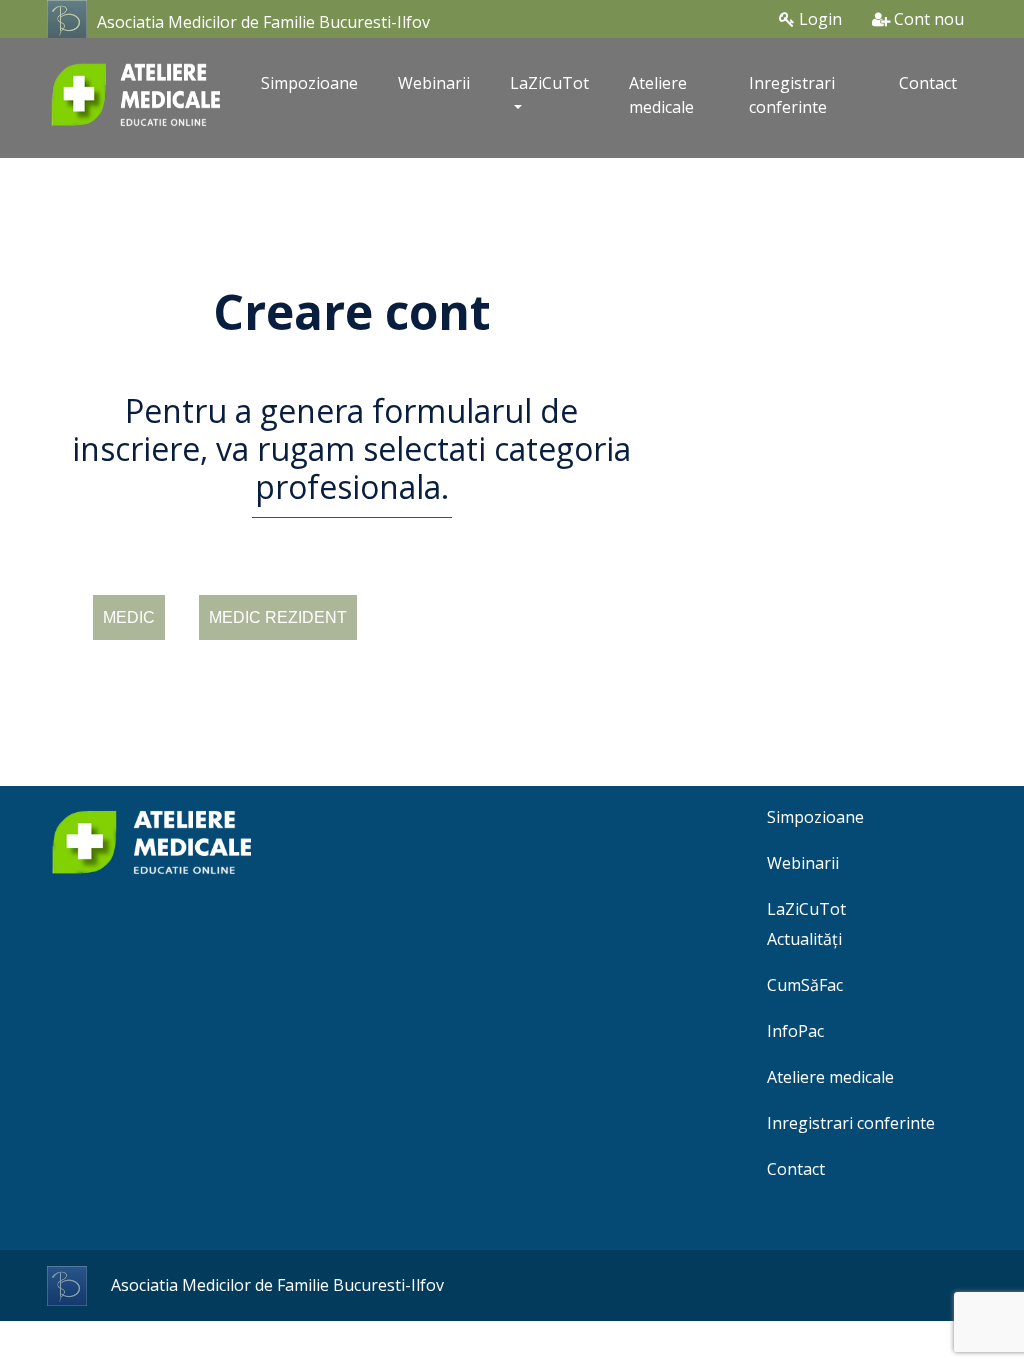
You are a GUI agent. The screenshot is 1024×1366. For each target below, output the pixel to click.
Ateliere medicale (661, 95)
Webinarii (434, 83)
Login (818, 19)
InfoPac (795, 1031)
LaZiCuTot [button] (549, 83)
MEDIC (129, 617)
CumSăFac (805, 985)
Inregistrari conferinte (792, 95)
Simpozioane (309, 83)
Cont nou (927, 19)
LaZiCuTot (806, 909)
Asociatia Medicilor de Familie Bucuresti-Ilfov (263, 22)
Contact (928, 83)
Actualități (804, 939)
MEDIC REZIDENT (278, 617)
